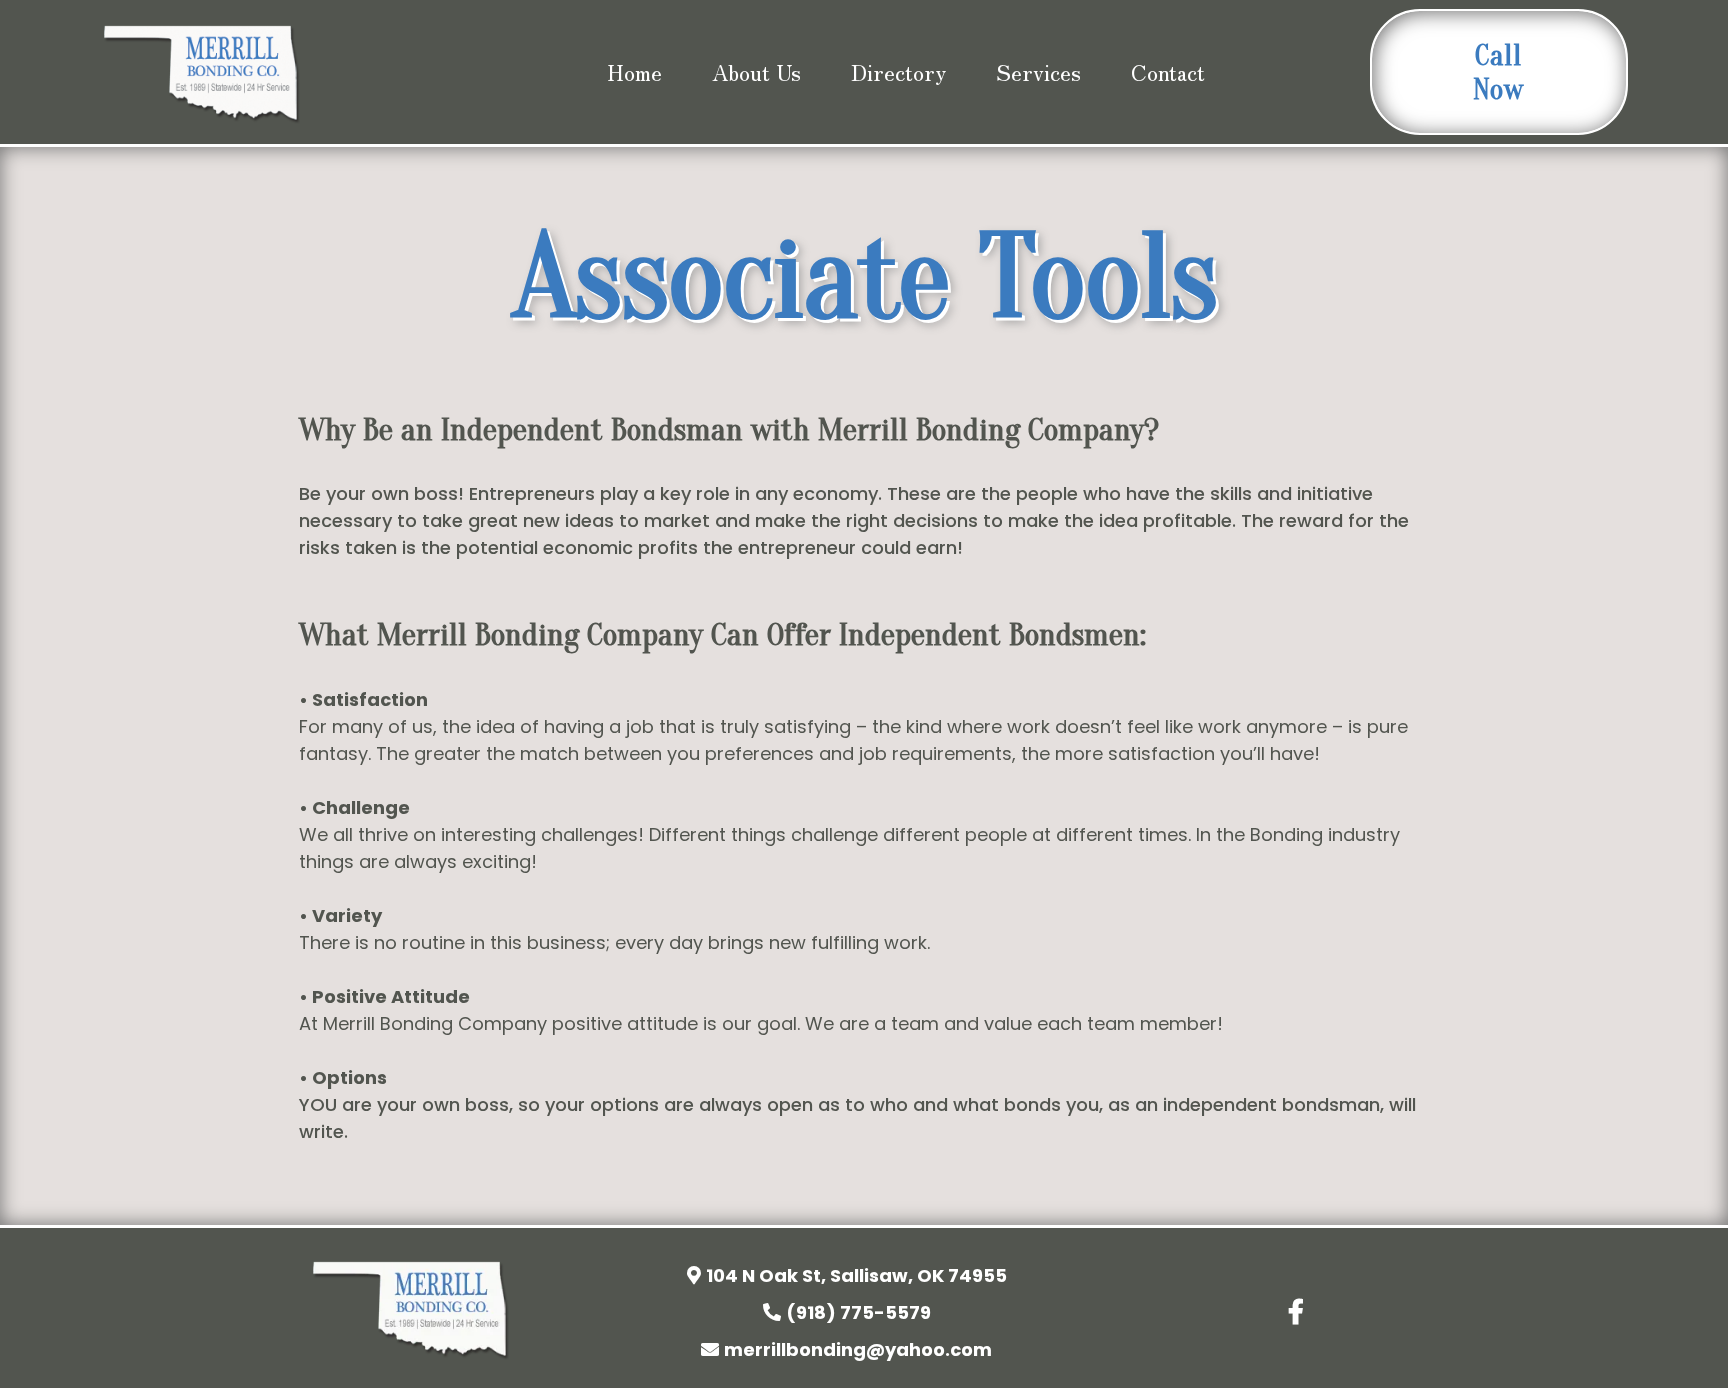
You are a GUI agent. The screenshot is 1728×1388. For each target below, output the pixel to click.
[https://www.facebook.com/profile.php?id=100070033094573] (1301, 1308)
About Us (756, 71)
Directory (898, 71)
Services (1038, 71)
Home (634, 71)
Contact (1168, 71)
